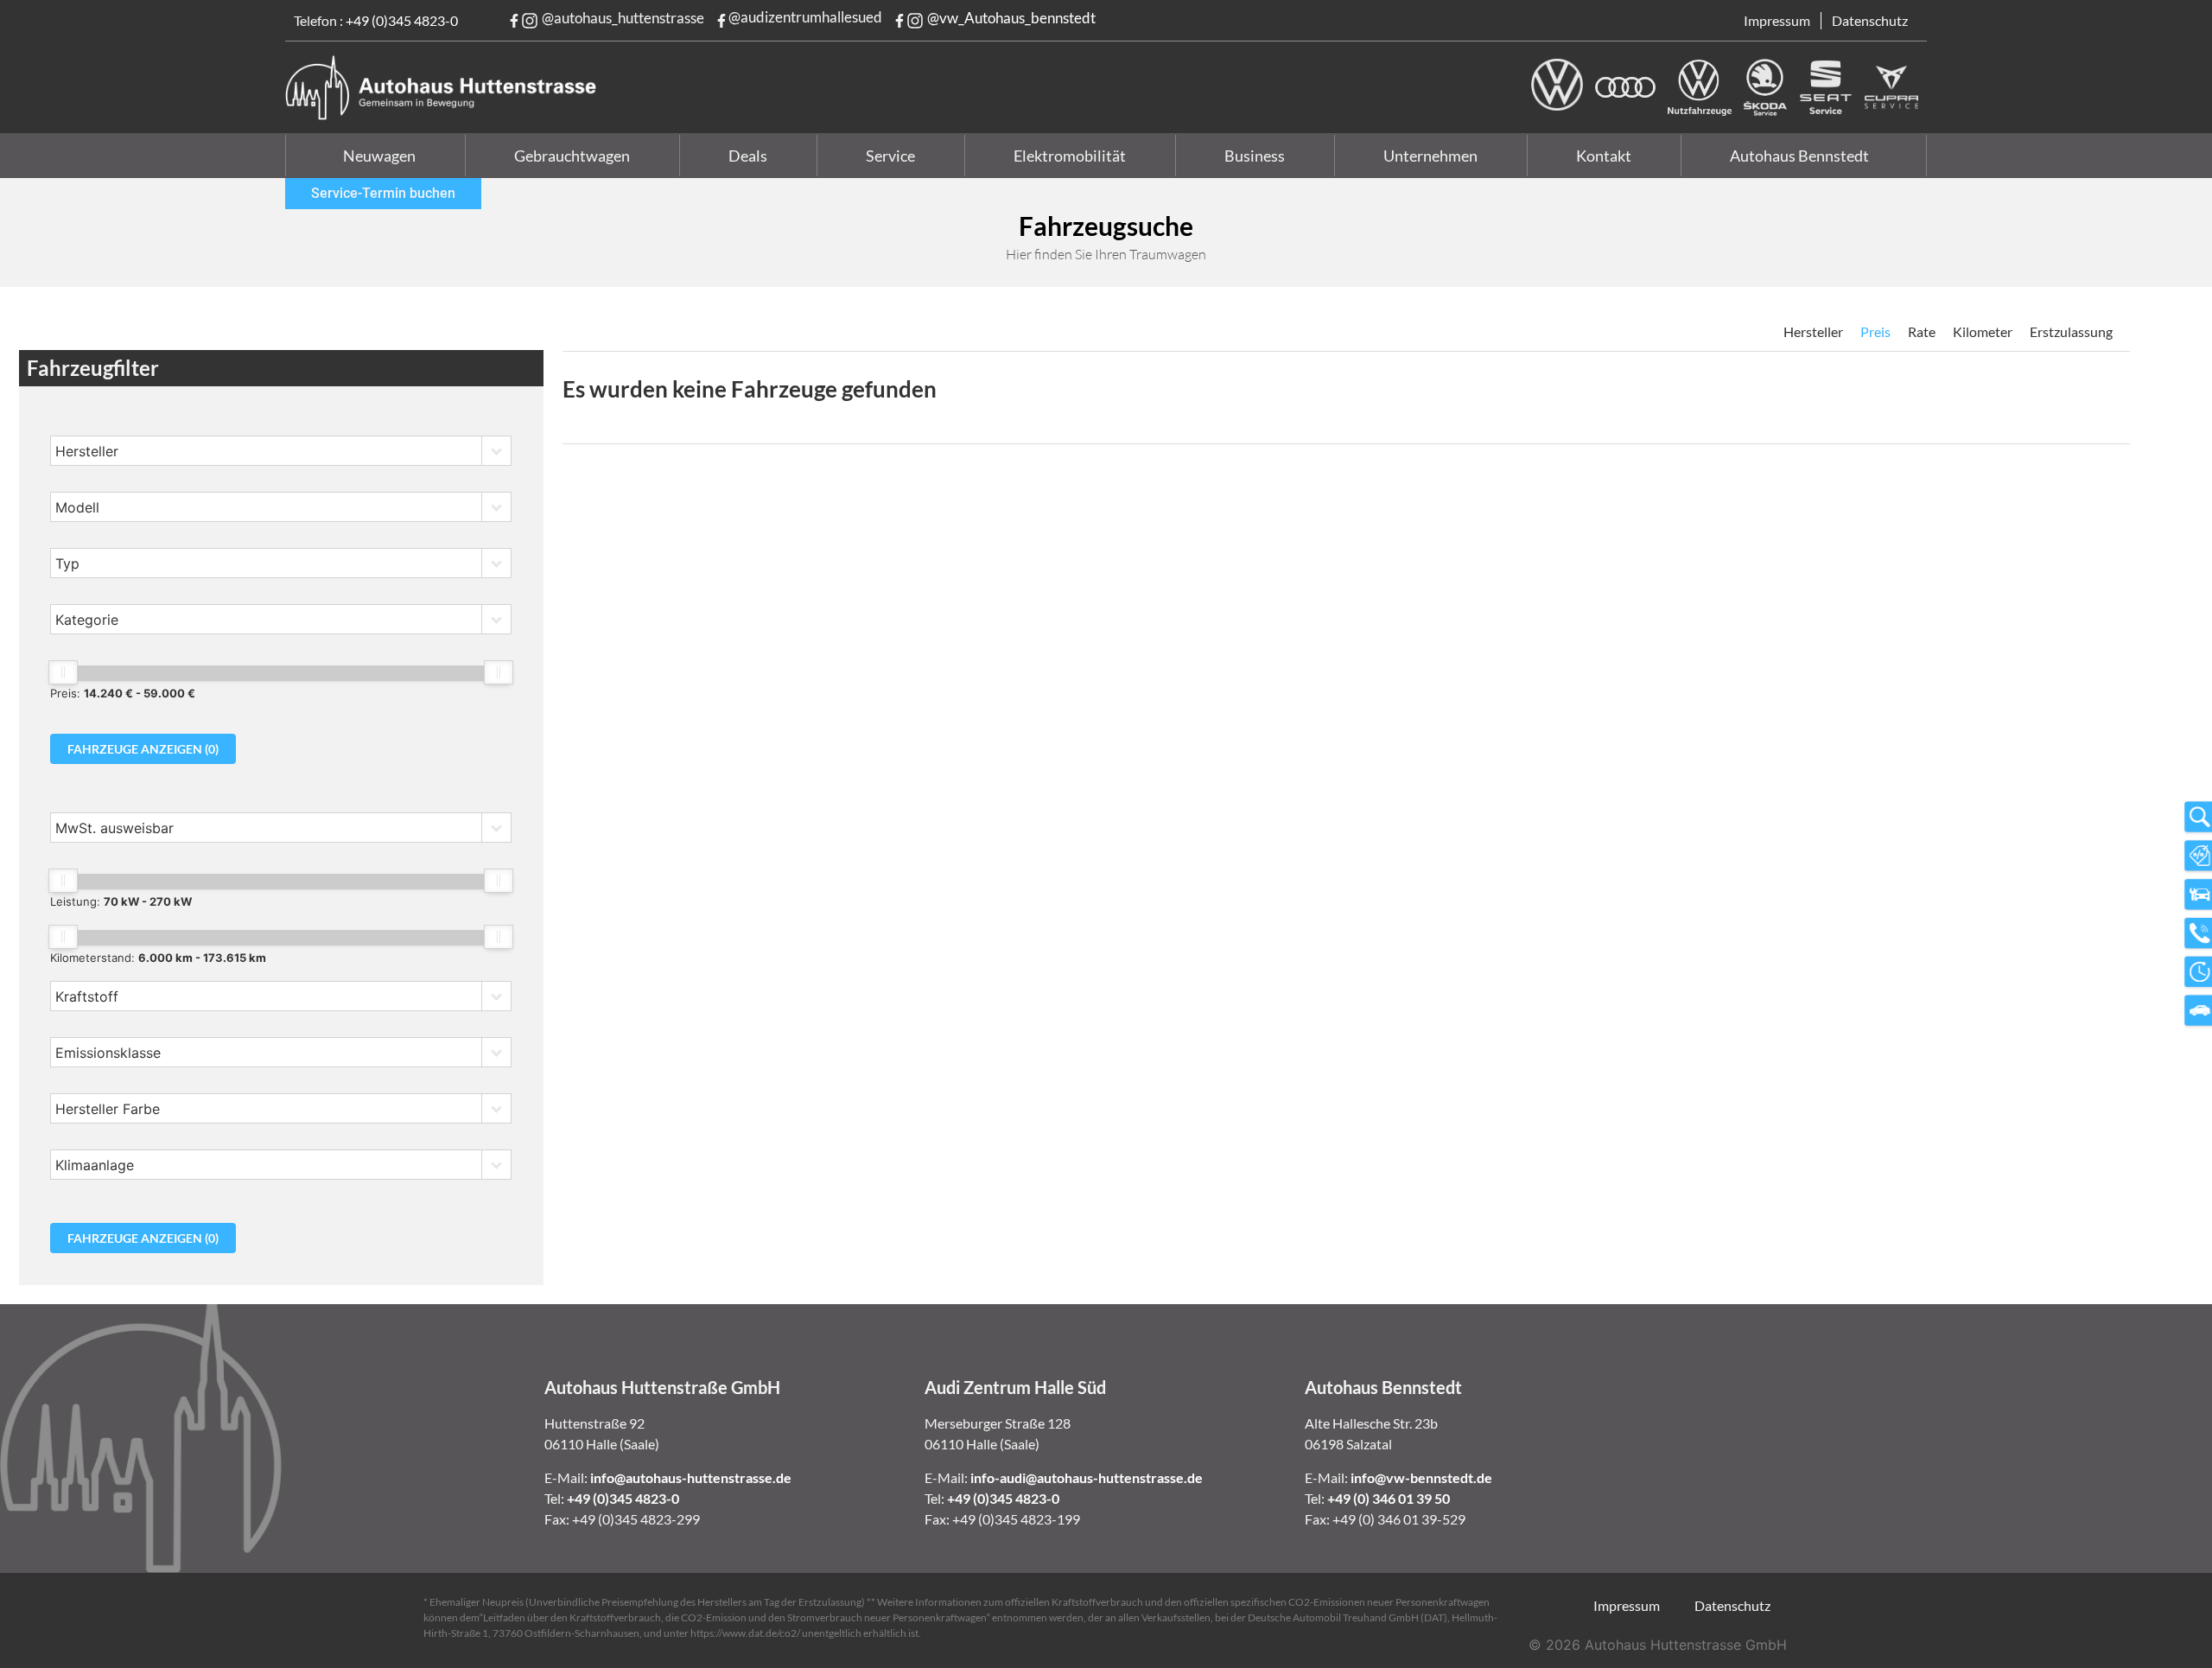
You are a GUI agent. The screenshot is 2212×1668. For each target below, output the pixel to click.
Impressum (1777, 20)
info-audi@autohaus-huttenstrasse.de (1087, 1477)
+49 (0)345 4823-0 (402, 20)
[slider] (63, 672)
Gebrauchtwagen (572, 156)
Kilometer (1983, 331)
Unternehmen (1430, 156)
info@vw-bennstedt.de (1421, 1477)
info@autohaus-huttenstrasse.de (691, 1477)
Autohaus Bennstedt (1799, 156)
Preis (1875, 331)
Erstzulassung (2071, 331)
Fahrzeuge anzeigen (143, 749)
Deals (748, 156)
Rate (1922, 331)
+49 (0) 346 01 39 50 (1389, 1498)
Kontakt (1604, 156)
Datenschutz (1870, 20)
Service (890, 156)
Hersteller (1813, 331)
